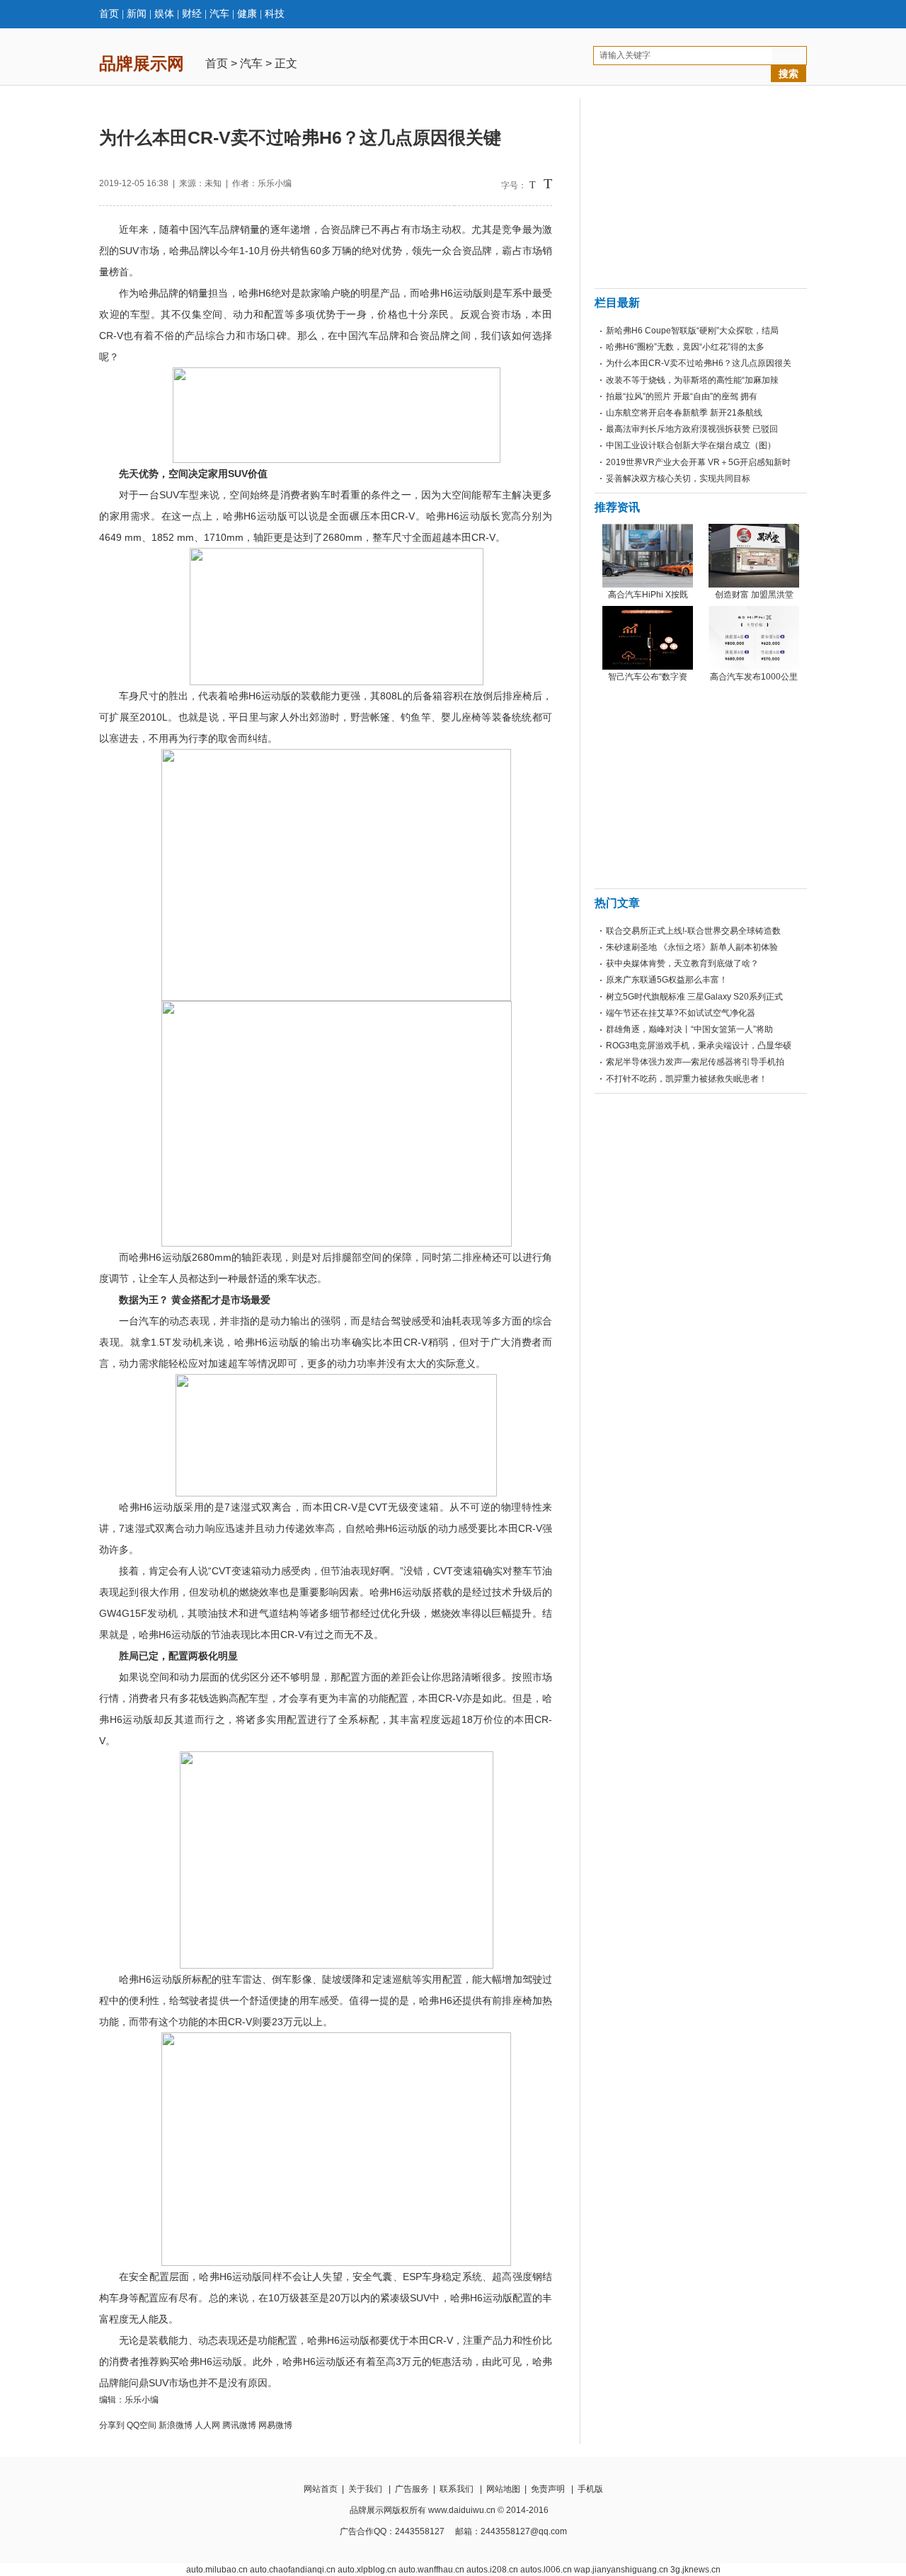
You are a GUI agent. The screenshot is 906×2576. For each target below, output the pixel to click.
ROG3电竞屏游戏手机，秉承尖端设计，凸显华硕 (699, 1046)
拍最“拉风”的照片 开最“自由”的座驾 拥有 (682, 396)
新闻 (137, 14)
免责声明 (548, 2489)
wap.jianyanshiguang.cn (621, 2570)
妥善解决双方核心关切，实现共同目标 (678, 479)
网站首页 (321, 2489)
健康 (247, 14)
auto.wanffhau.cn (431, 2570)
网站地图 (503, 2489)
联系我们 (457, 2489)
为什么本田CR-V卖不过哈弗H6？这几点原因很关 (699, 363)
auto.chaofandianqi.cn (293, 2570)
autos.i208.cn (492, 2570)
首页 (109, 14)
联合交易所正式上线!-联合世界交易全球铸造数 (693, 931)
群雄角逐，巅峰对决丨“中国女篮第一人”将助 (689, 1029)
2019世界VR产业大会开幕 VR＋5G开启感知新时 (698, 462)
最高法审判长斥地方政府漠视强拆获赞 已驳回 (692, 429)
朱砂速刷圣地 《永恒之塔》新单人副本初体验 (692, 947)
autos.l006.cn (546, 2570)
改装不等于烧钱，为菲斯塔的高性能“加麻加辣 (692, 380)
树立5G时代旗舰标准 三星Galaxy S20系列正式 (694, 997)
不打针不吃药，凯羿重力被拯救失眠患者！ (687, 1079)
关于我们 (365, 2489)
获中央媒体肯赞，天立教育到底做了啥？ (682, 963)
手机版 (590, 2489)
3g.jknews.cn (695, 2570)
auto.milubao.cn (217, 2570)
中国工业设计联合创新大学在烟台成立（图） (691, 445)
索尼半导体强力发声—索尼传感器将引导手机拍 (695, 1062)
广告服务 (412, 2489)
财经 (192, 14)
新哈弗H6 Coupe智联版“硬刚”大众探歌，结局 (692, 331)
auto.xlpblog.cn (367, 2570)
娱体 (164, 14)
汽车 (219, 14)
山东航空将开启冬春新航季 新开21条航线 (684, 413)
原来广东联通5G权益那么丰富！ (667, 980)
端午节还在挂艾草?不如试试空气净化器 (681, 1013)
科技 (275, 14)
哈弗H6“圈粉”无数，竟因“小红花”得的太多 (685, 347)
